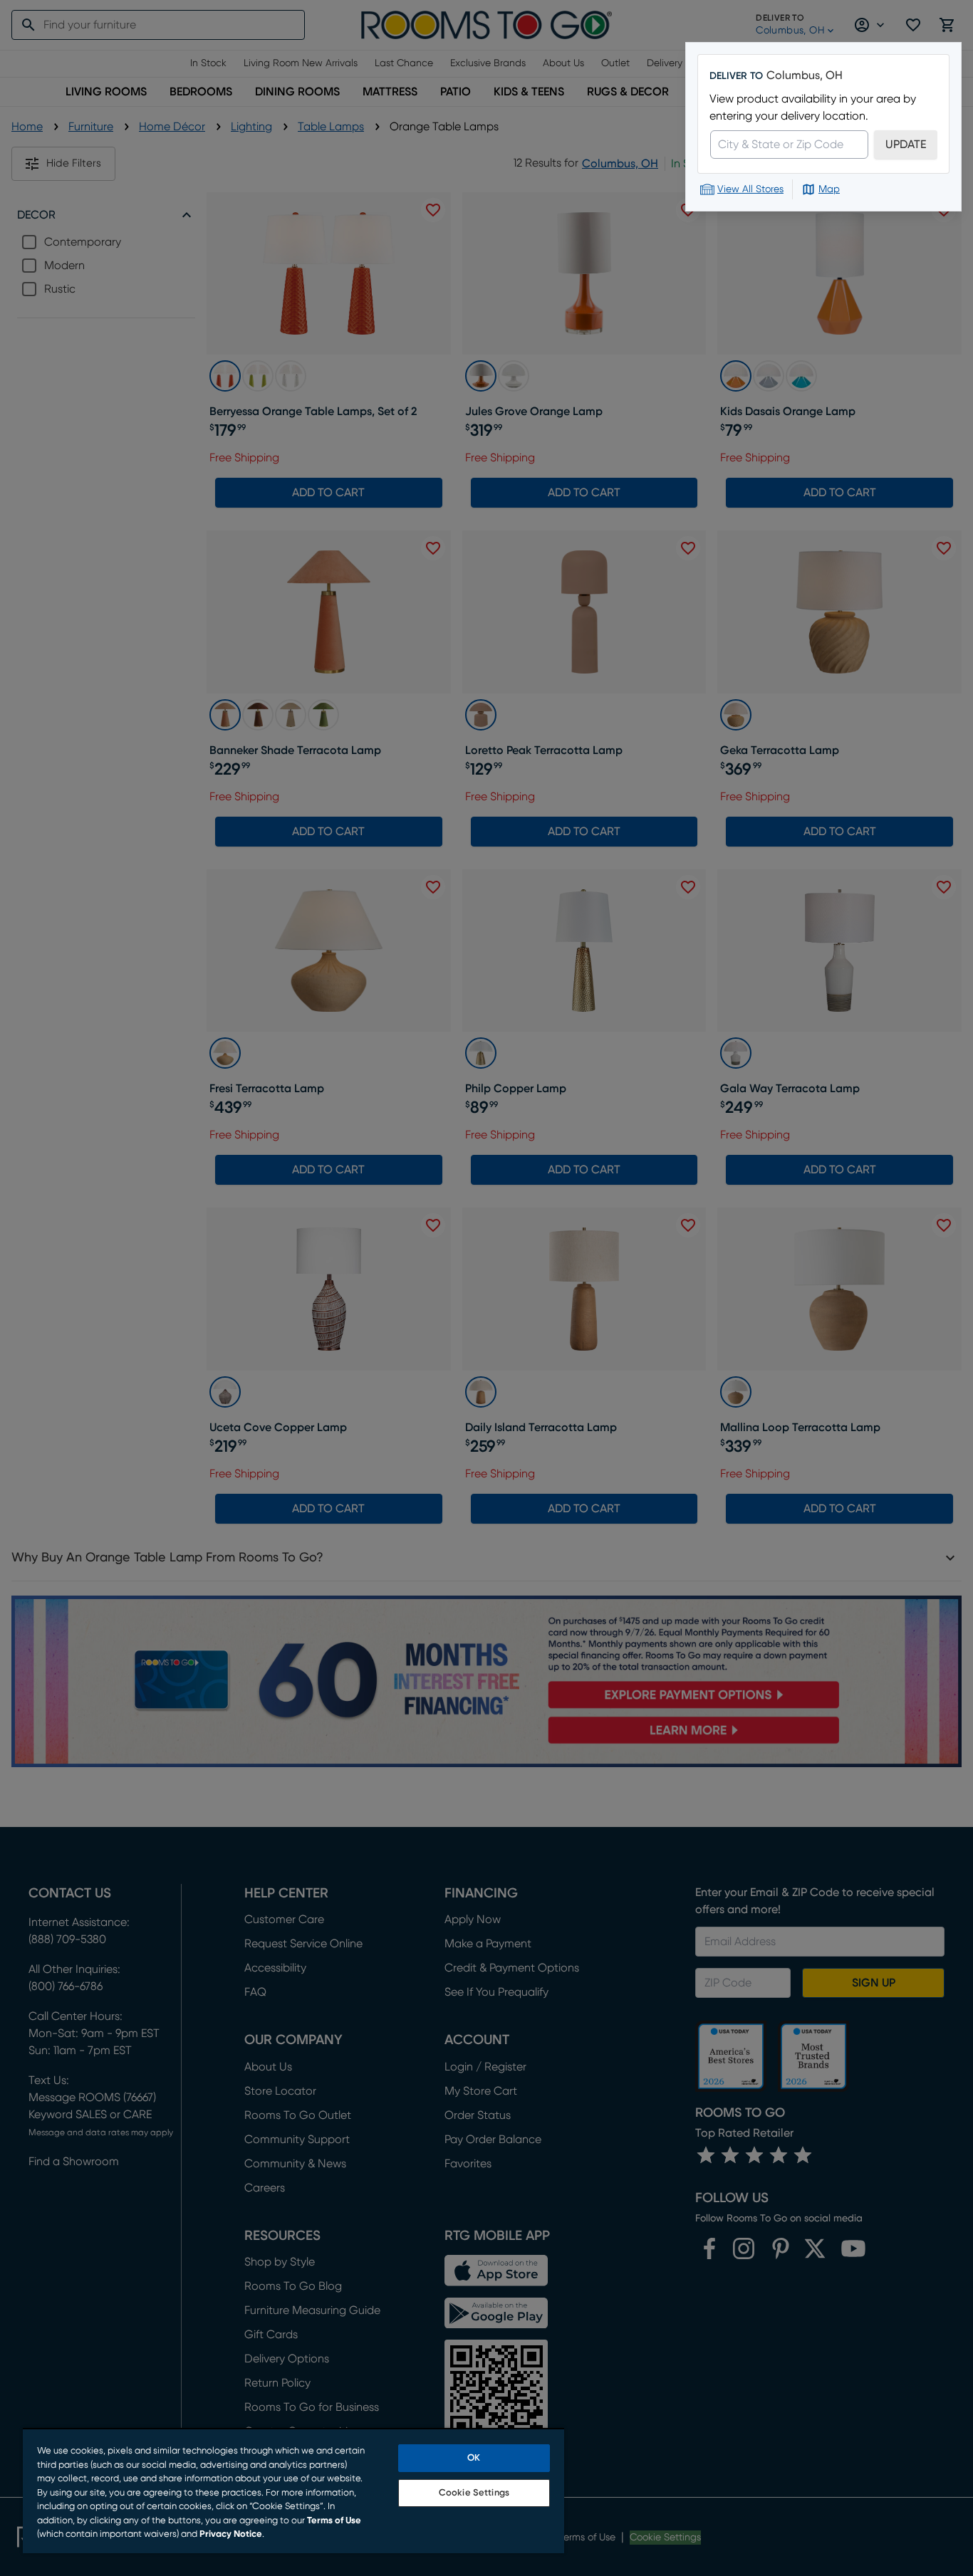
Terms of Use (334, 2521)
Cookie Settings (474, 2493)
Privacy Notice (231, 2534)
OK (474, 2458)
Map (829, 189)
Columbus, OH (805, 75)
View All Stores (750, 189)
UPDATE (906, 145)
